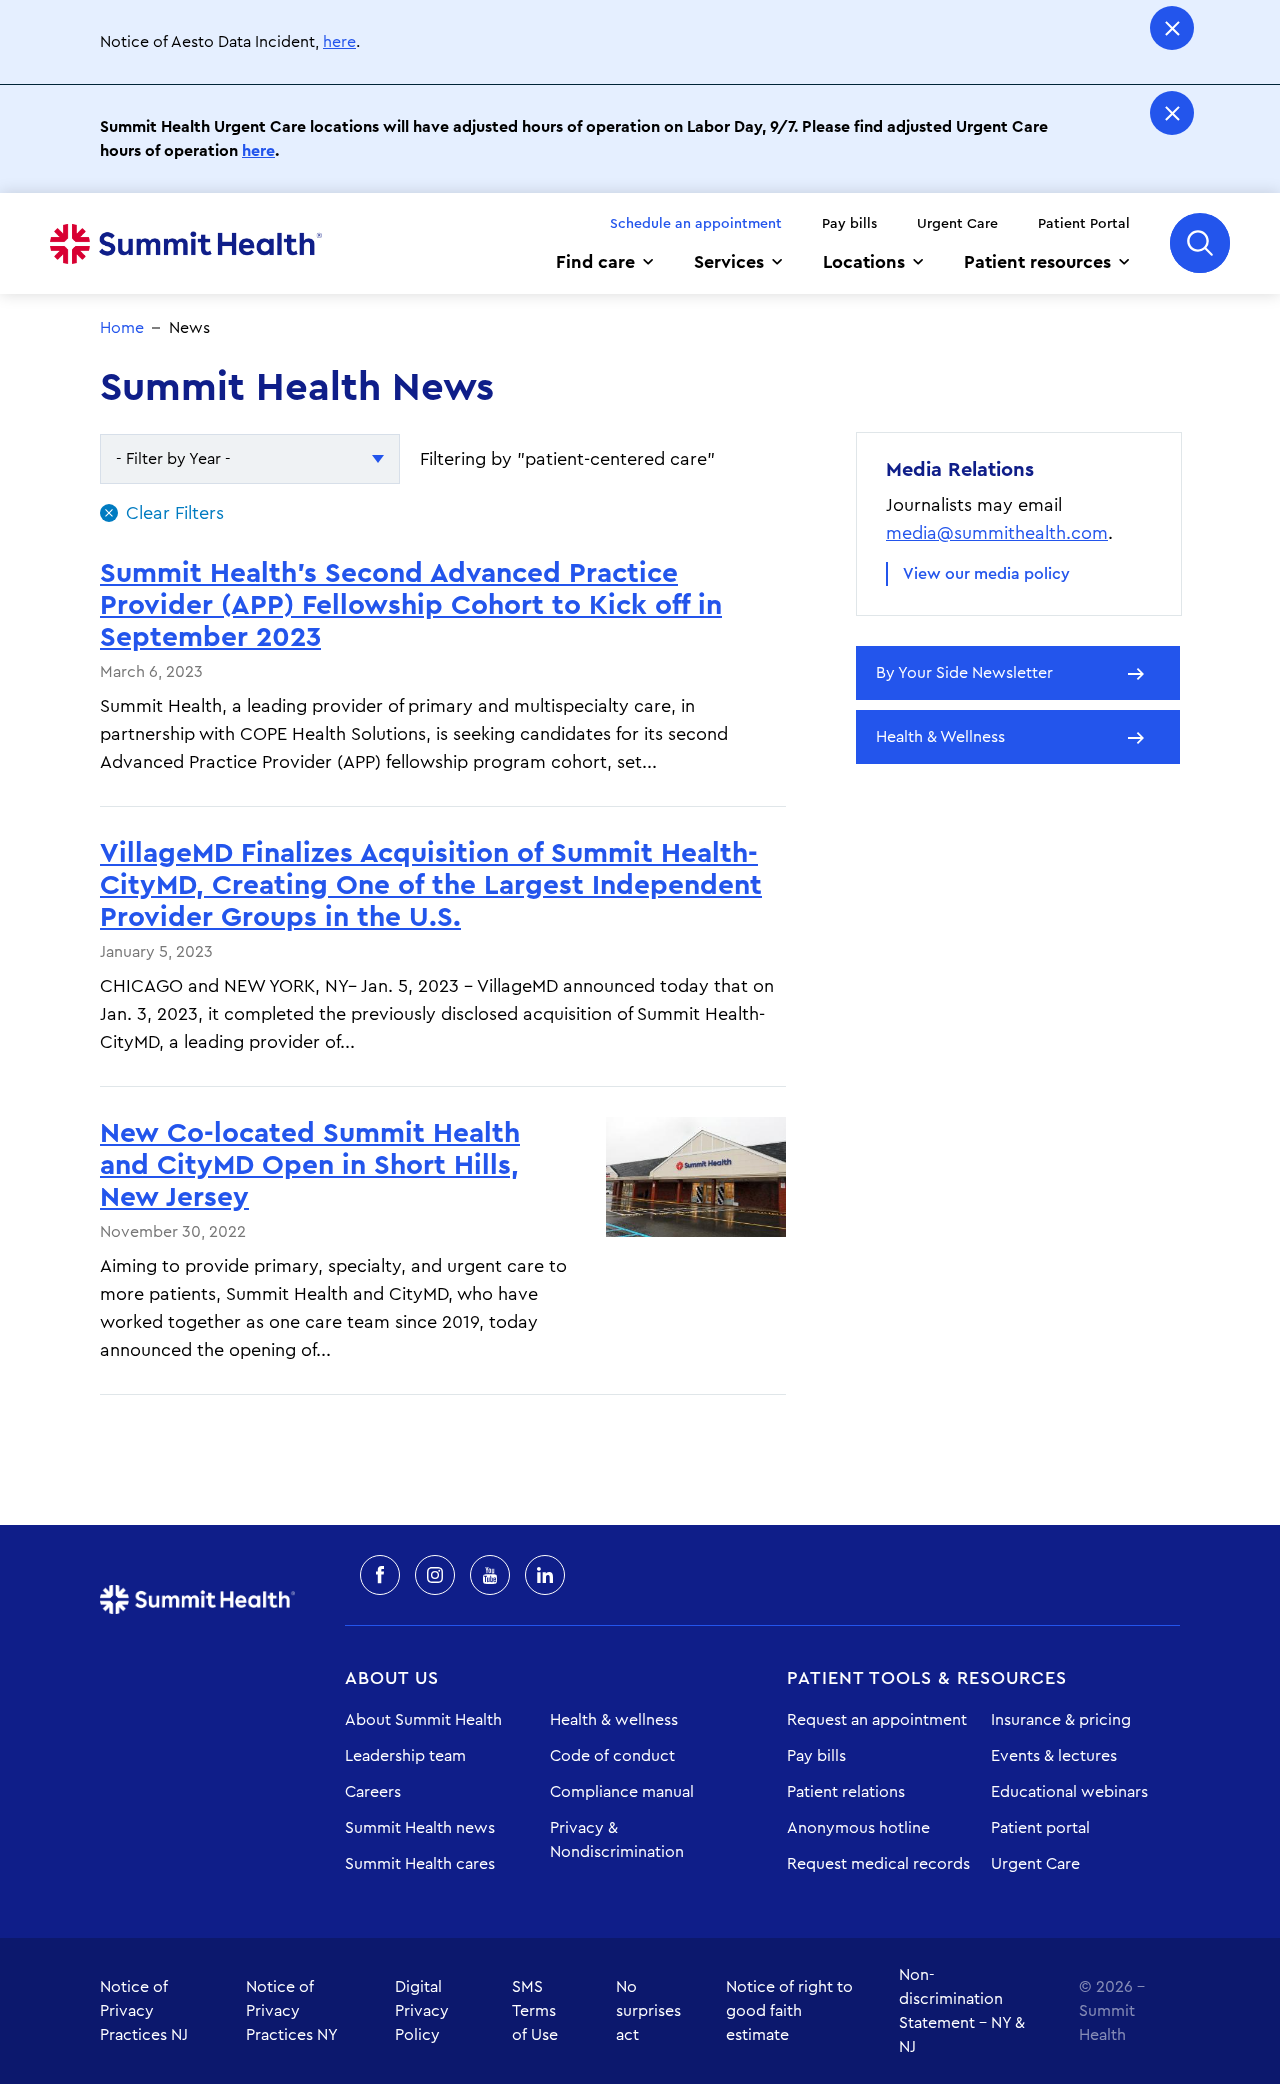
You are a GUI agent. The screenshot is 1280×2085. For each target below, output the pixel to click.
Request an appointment (877, 1720)
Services (729, 262)
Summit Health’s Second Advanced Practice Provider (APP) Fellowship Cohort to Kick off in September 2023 (411, 605)
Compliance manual (622, 1792)
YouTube (490, 1575)
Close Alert (1172, 28)
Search (1200, 243)
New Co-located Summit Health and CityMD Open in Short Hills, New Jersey (310, 1165)
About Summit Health (423, 1720)
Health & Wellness (940, 737)
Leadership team (405, 1756)
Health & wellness (614, 1720)
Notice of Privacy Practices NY (292, 2011)
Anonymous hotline (858, 1828)
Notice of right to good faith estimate (789, 2011)
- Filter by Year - (173, 459)
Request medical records (878, 1864)
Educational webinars (1069, 1792)
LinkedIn (545, 1575)
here (339, 42)
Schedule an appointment (696, 224)
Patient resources (1037, 262)
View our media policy (986, 574)
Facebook (380, 1575)
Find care (595, 262)
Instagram (435, 1575)
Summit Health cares (420, 1864)
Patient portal (1040, 1828)
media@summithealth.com (997, 533)
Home (186, 244)
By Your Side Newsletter (964, 673)
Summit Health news (420, 1828)
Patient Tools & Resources (927, 1678)
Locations (864, 262)
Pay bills (849, 224)
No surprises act (648, 2011)
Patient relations (846, 1792)
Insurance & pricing (1061, 1720)
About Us (392, 1678)
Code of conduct (612, 1756)
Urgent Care (957, 224)
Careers (373, 1792)
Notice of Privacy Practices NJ (144, 2011)
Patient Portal (1084, 224)
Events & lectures (1054, 1756)
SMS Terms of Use (535, 2011)
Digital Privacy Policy (422, 2011)
